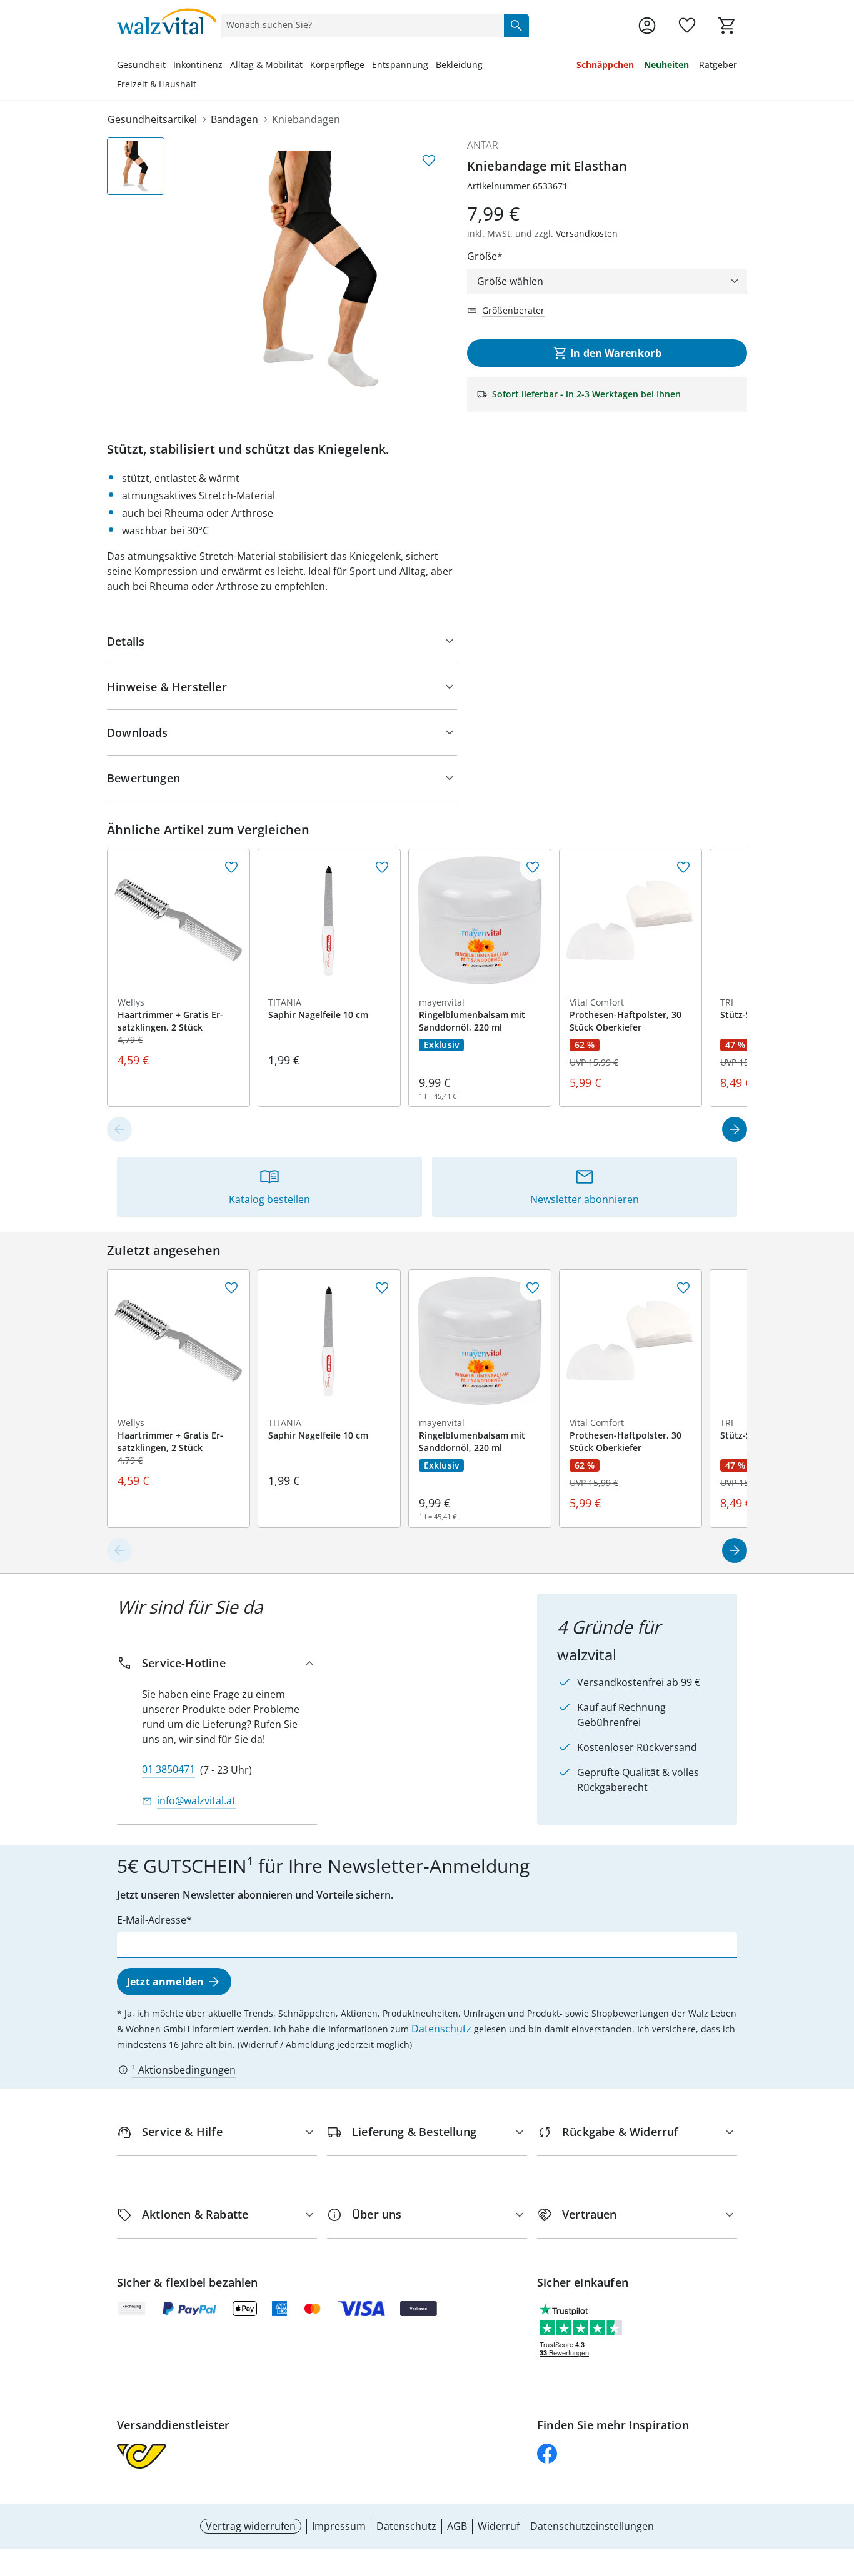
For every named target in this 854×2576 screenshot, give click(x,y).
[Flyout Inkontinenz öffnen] (226, 66)
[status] (360, 25)
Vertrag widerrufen (251, 2526)
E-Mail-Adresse (152, 1920)
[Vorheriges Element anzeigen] (119, 1129)
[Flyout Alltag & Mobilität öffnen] (306, 66)
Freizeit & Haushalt (157, 84)
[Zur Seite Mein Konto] (647, 26)
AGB (457, 2526)
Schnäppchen (605, 65)
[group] (321, 269)
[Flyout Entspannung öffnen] (432, 66)
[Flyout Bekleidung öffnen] (486, 66)
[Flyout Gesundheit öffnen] (169, 66)
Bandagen (234, 119)
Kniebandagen (306, 119)
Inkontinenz (198, 65)
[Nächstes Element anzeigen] (735, 1129)
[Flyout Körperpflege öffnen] (368, 66)
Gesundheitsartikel (152, 119)
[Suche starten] (516, 25)
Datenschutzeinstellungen (592, 2526)
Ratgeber (718, 65)
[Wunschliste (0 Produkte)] (687, 26)
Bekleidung (459, 65)
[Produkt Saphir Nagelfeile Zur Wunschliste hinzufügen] (382, 867)
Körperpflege (337, 65)
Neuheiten (666, 65)
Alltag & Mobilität (266, 65)
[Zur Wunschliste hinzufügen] (429, 161)
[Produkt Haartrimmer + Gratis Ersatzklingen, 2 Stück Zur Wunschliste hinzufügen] (231, 867)
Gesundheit (141, 65)
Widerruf (499, 2526)
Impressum (339, 2526)
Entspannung (400, 65)
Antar (483, 145)
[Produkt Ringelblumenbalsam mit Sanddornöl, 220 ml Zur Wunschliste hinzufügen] (533, 867)
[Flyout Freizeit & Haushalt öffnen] (200, 86)
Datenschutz (441, 2029)
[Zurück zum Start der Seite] (839, 2486)
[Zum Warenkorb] (727, 26)
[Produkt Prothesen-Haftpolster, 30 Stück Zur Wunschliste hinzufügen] (683, 867)
